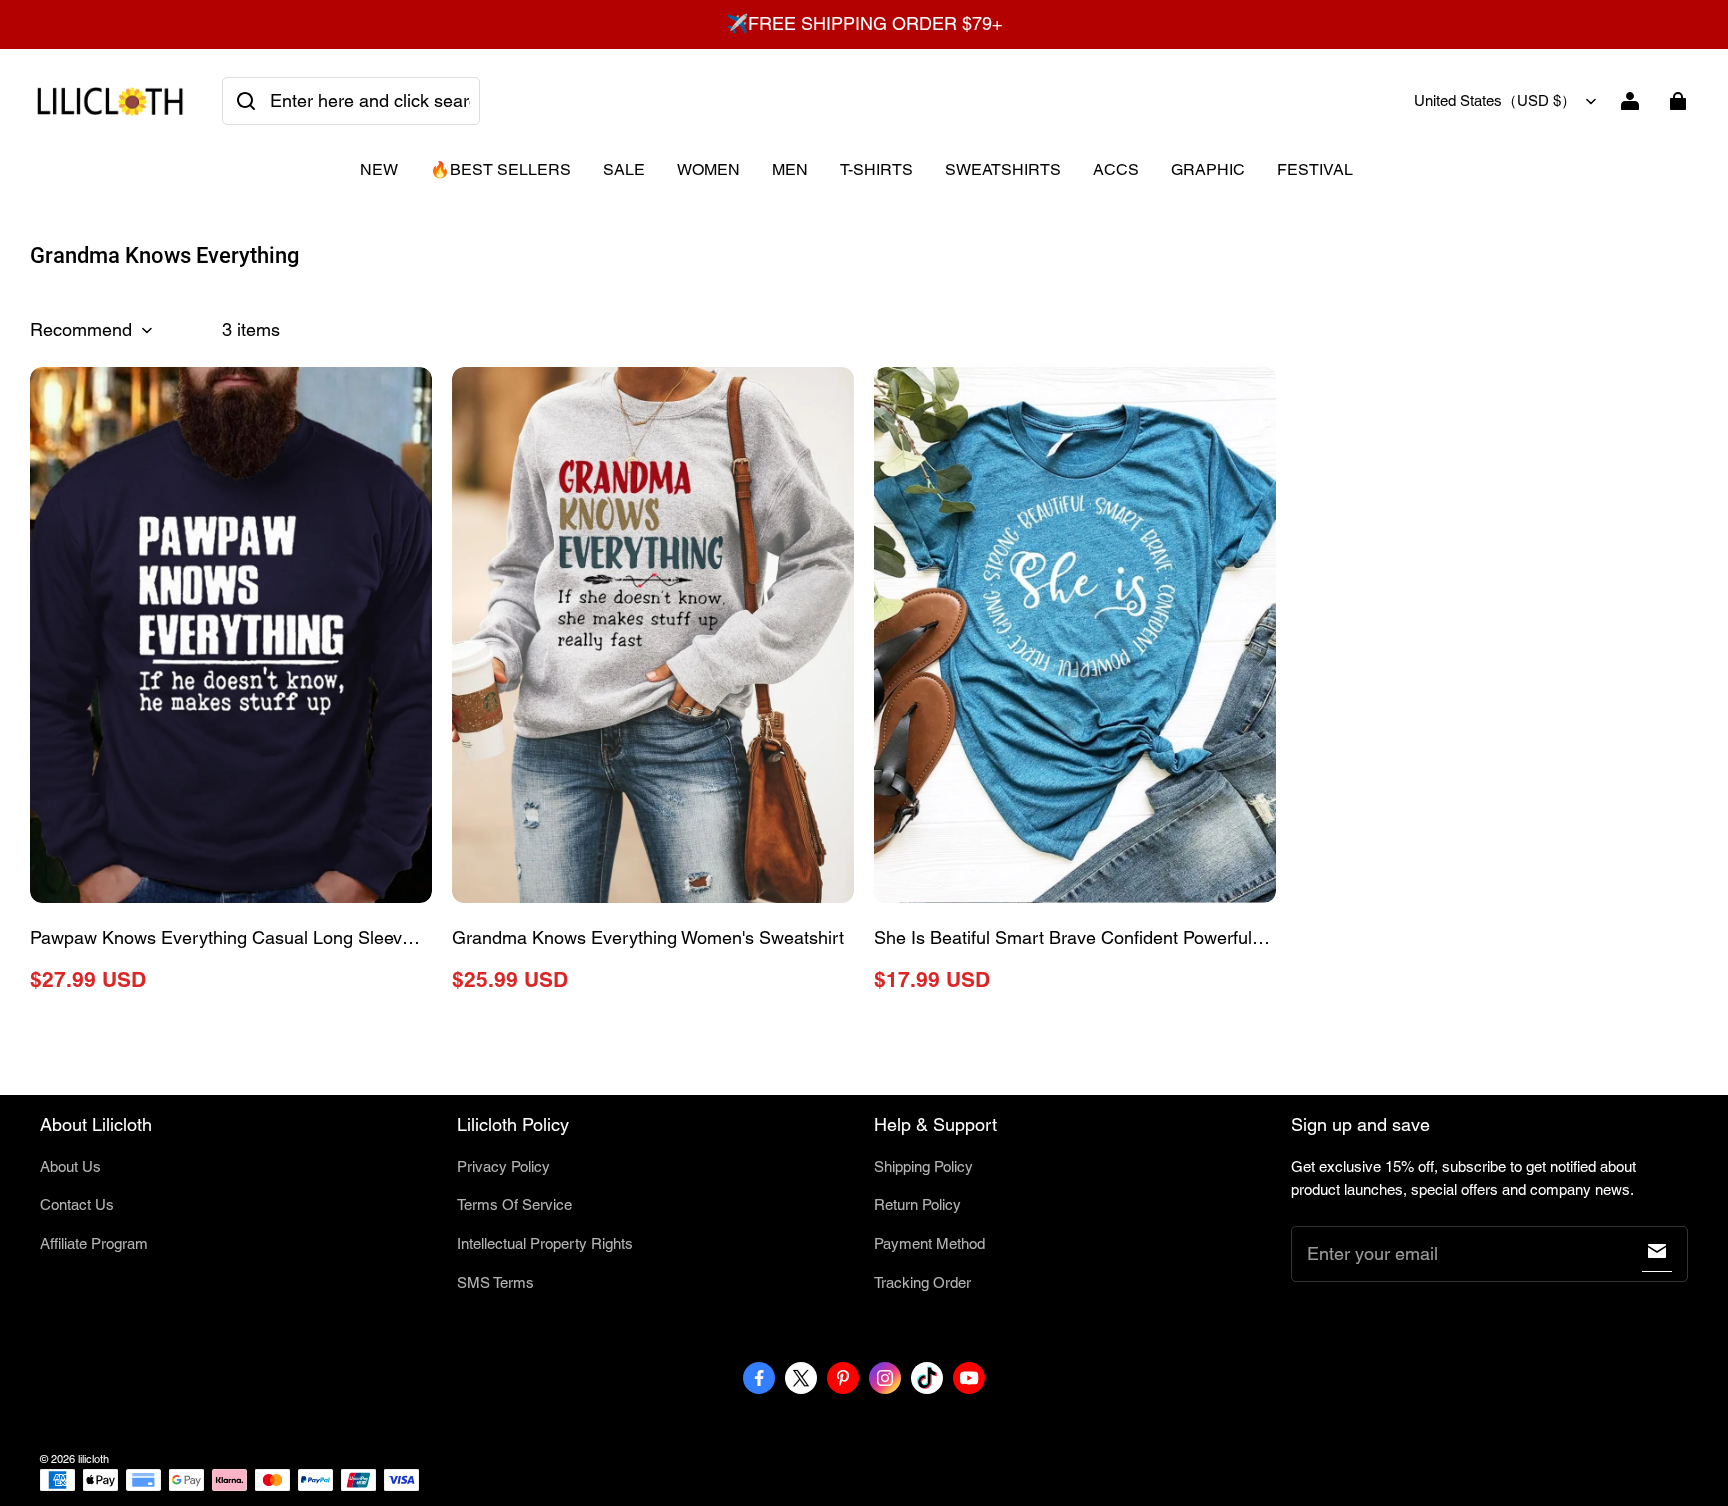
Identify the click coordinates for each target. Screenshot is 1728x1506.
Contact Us (77, 1204)
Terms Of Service (514, 1204)
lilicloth (93, 1459)
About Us (70, 1166)
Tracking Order (922, 1282)
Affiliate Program (94, 1243)
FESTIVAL (1315, 169)
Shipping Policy (923, 1166)
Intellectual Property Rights (545, 1243)
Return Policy (917, 1204)
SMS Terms (495, 1282)
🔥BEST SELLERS (500, 169)
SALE (624, 169)
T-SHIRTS (876, 169)
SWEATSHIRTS (1003, 169)
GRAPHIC (1208, 169)
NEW (379, 169)
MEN (790, 169)
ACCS (1116, 169)
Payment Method (929, 1243)
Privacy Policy (503, 1166)
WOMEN (708, 169)
